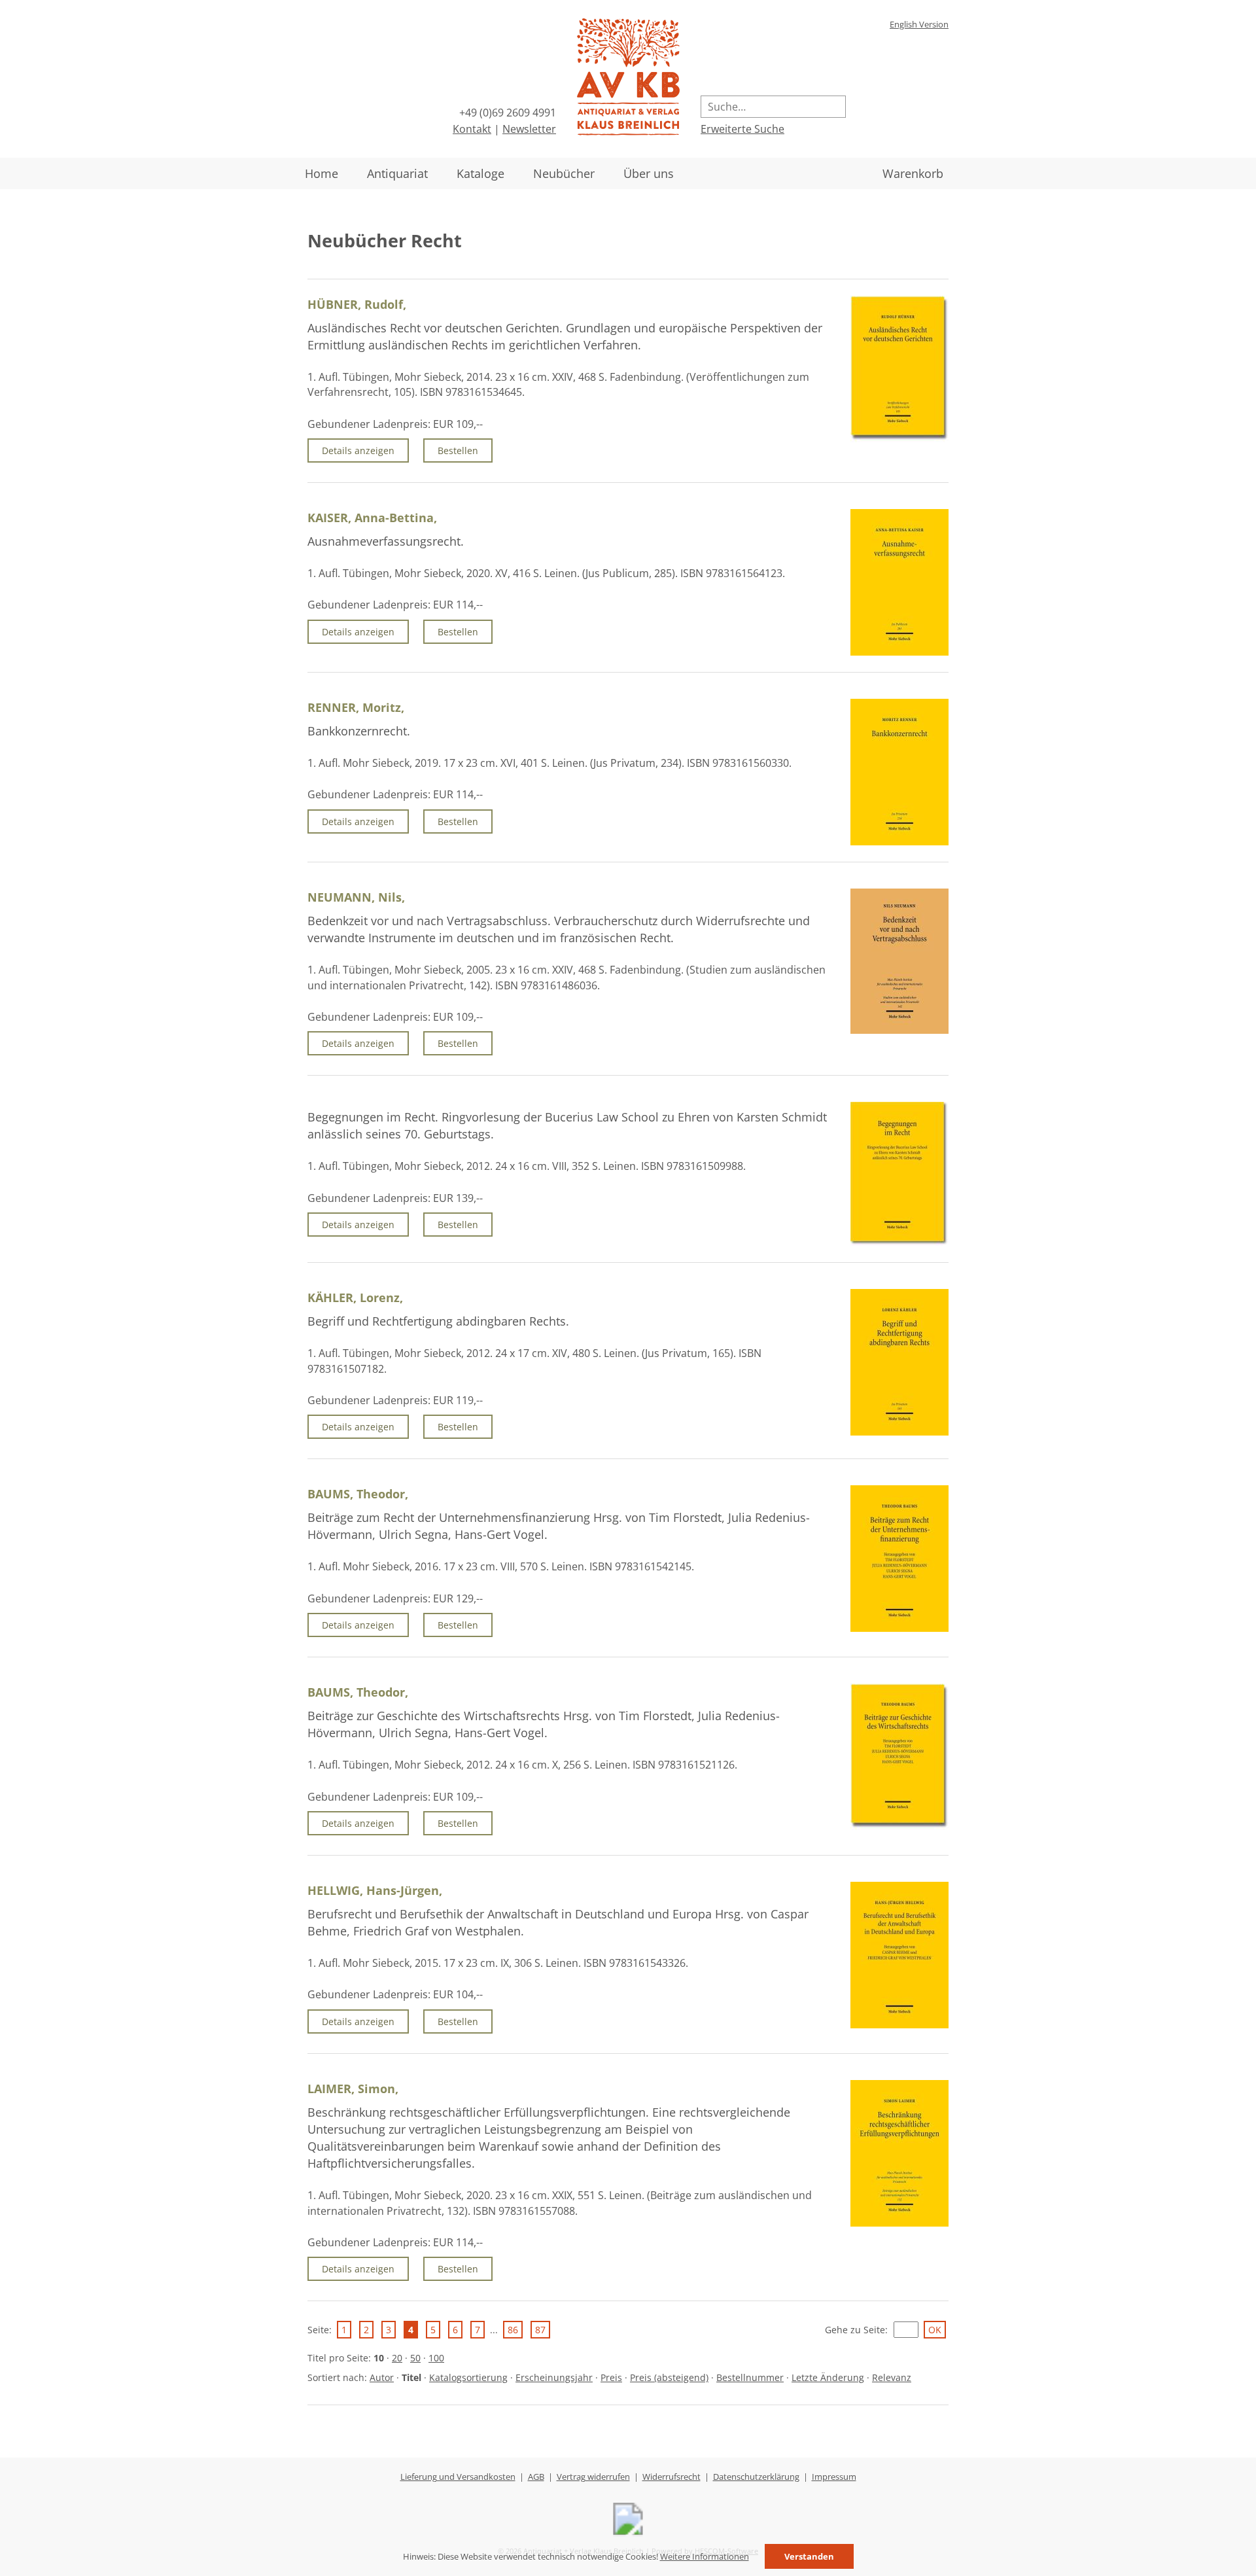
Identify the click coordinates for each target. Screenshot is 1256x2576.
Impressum (834, 2477)
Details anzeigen (358, 450)
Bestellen (458, 450)
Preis (611, 2377)
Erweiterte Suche (742, 129)
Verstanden (809, 2556)
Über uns (649, 173)
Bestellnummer (750, 2377)
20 (397, 2358)
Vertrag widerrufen (593, 2477)
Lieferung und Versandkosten (458, 2477)
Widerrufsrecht (672, 2477)
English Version (919, 24)
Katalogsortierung (468, 2377)
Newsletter (529, 129)
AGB (536, 2477)
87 (540, 2330)
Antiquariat (397, 173)
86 (513, 2330)
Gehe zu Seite (855, 2330)
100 (436, 2358)
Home (322, 173)
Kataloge (480, 173)
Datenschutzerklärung (756, 2477)
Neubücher (564, 173)
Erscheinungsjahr (554, 2377)
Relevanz (892, 2377)
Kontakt (472, 129)
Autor (382, 2377)
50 (415, 2358)
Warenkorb (913, 173)
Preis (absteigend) (669, 2377)
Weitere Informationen (705, 2556)
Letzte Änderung (828, 2377)
